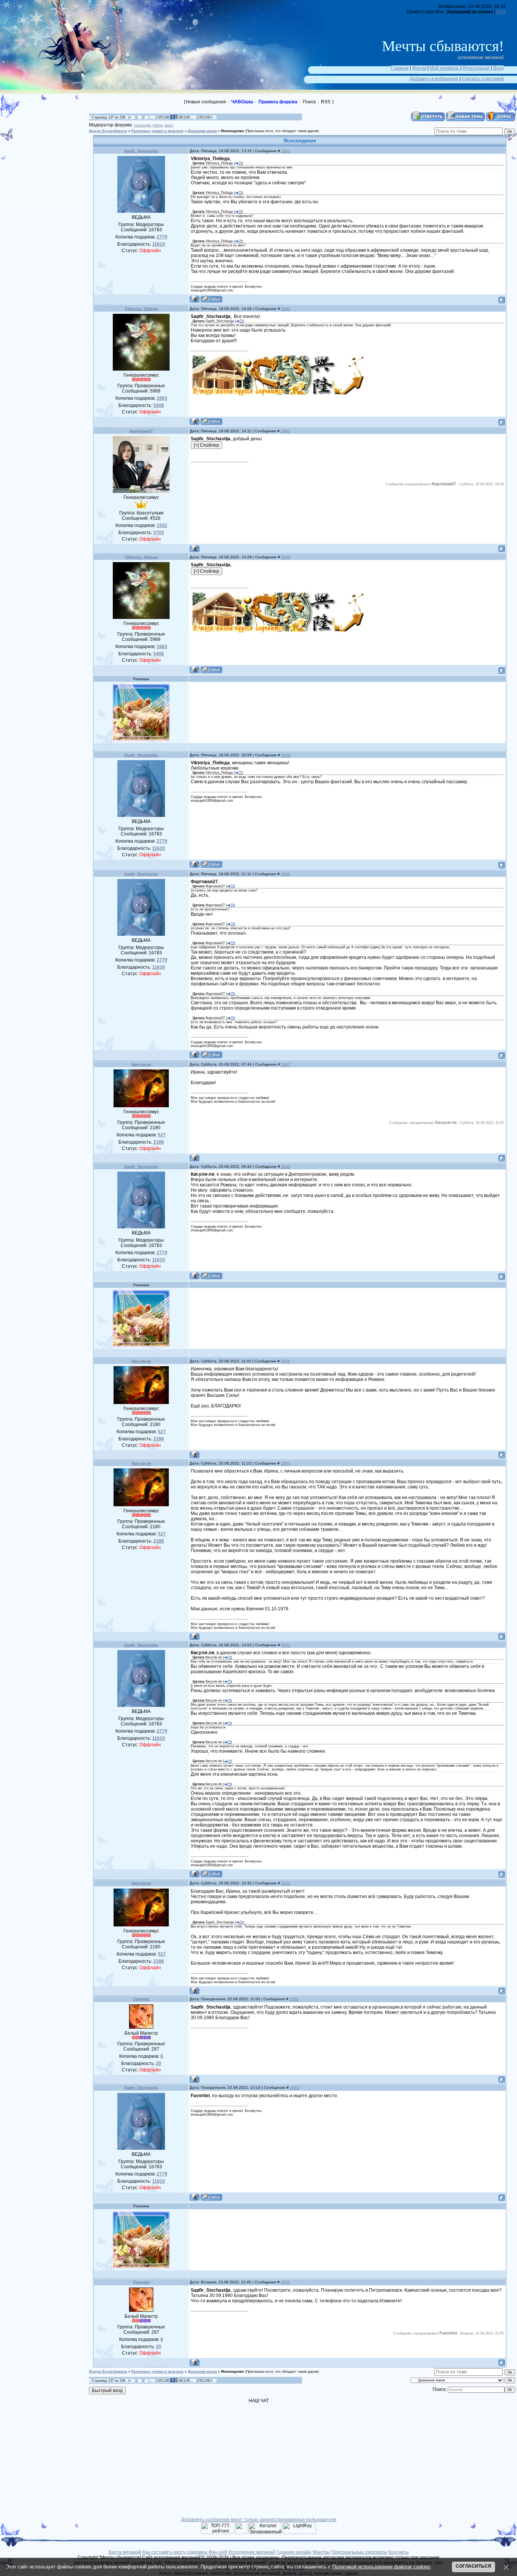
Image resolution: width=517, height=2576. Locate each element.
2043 (285, 431)
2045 (286, 755)
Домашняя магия (202, 131)
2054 (294, 2087)
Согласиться (473, 2566)
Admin (157, 125)
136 (166, 117)
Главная (400, 68)
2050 (285, 1463)
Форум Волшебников (108, 131)
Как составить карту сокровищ (175, 2552)
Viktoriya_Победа (141, 309)
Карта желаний (125, 2552)
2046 (285, 874)
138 (180, 117)
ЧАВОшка (242, 102)
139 (186, 117)
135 (159, 117)
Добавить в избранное (434, 79)
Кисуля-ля (141, 1064)
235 (200, 117)
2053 (294, 1999)
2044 (286, 557)
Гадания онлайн (294, 2552)
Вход (498, 68)
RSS (501, 12)
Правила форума (278, 102)
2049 (285, 1361)
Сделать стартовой (483, 79)
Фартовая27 (141, 431)
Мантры (321, 2552)
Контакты (399, 2552)
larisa (169, 125)
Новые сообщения (206, 102)
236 (207, 117)
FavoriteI (141, 1999)
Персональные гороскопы (359, 2552)
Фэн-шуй (218, 2552)
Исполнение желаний (252, 2552)
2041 (286, 151)
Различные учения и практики (157, 131)
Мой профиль (444, 68)
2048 (286, 1166)
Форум (419, 68)
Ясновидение (233, 131)
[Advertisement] (49, 146)
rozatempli (142, 125)
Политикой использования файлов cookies (381, 2567)
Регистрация (476, 68)
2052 (286, 1883)
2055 (285, 2282)
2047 (286, 1064)
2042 (286, 309)
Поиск (309, 102)
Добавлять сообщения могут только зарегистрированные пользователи (259, 2520)
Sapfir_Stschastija (141, 151)
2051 (286, 1645)
